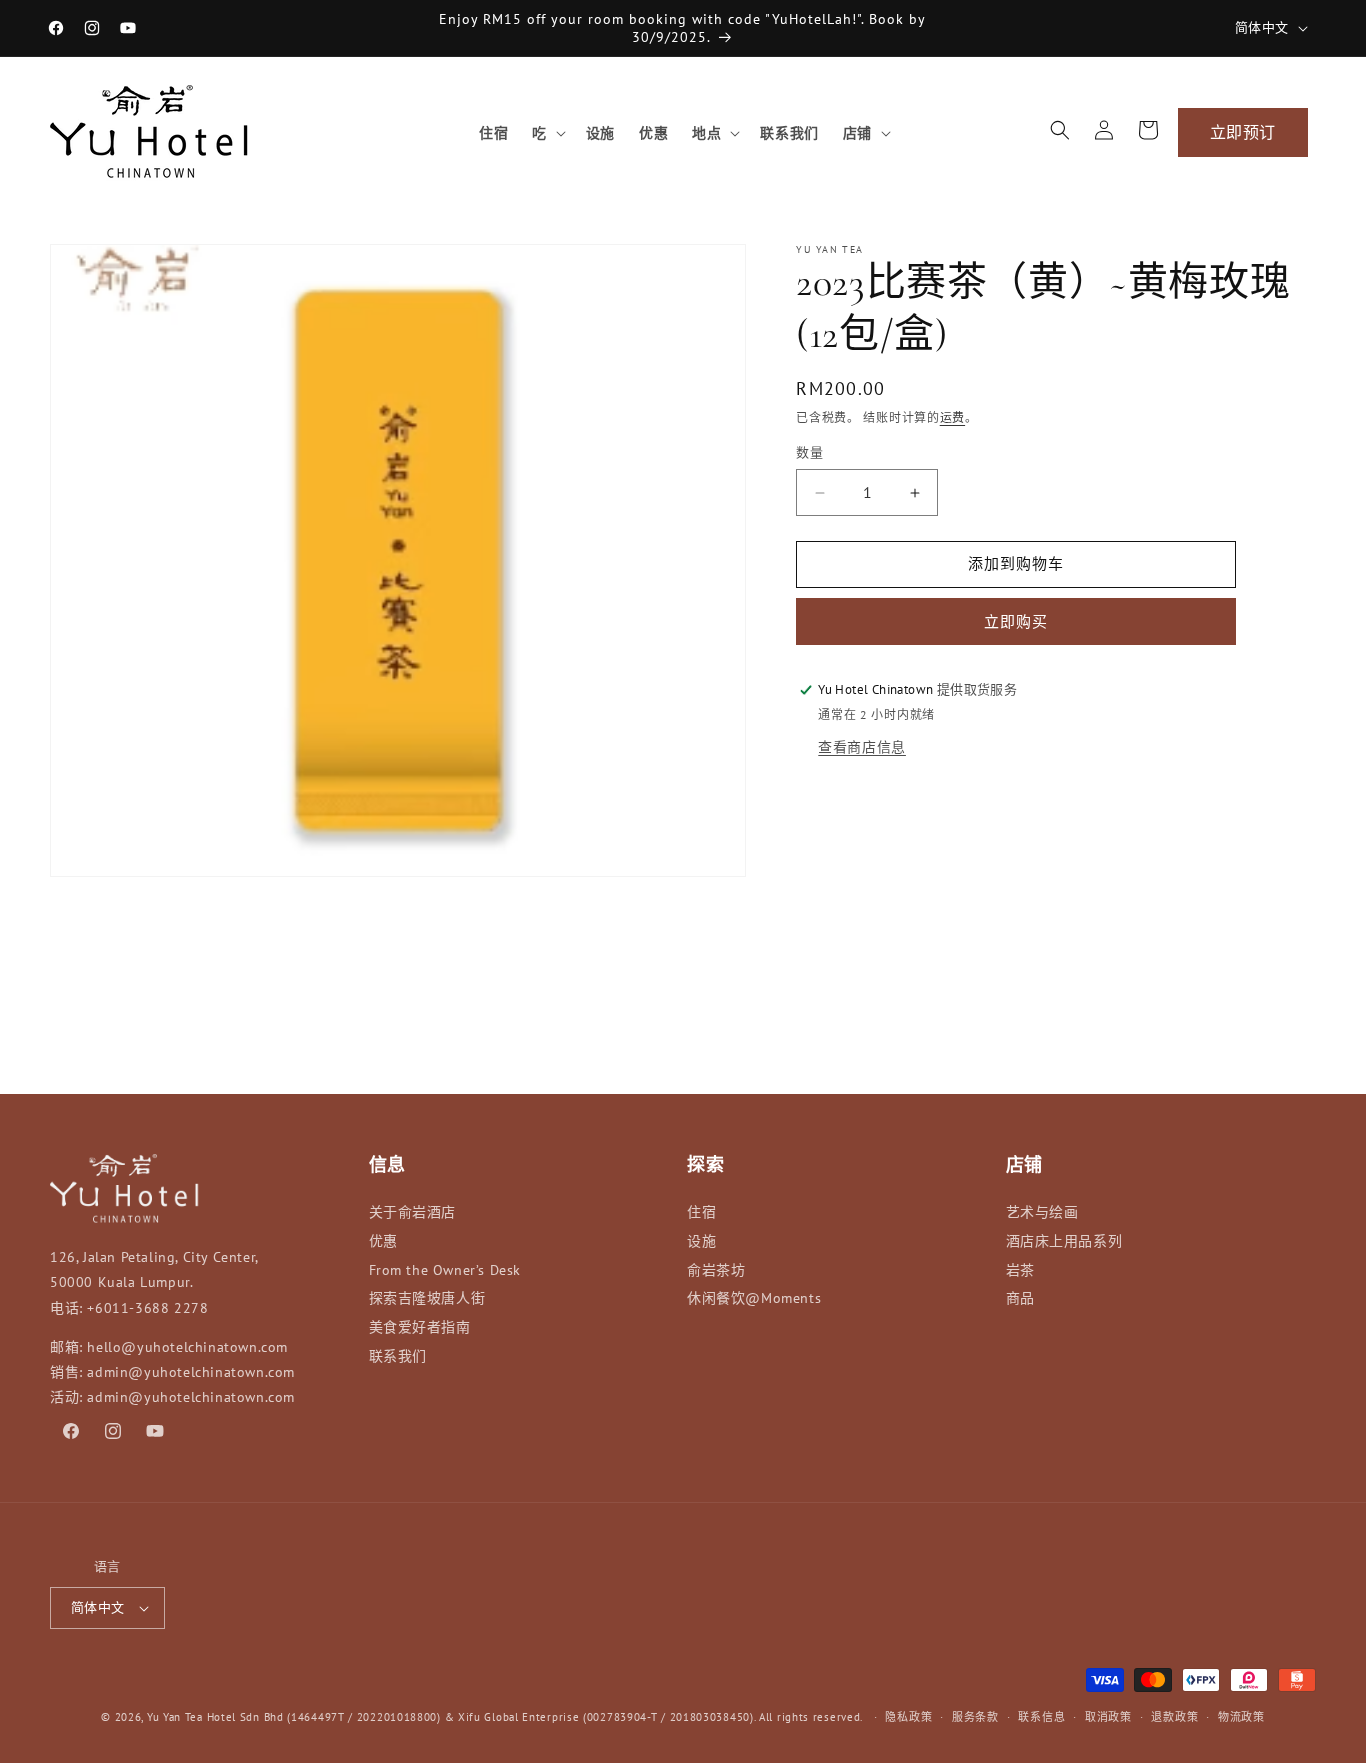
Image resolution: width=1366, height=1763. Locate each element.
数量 (809, 453)
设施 (701, 1241)
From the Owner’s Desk (445, 1270)
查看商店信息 (862, 747)
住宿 (701, 1212)
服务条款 (975, 1717)
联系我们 (398, 1356)
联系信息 (1041, 1717)
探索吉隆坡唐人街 (427, 1298)
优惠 (383, 1241)
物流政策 (1241, 1717)
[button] (547, 133)
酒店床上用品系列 (1064, 1241)
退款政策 (1174, 1717)
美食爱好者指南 (420, 1327)
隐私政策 (908, 1717)
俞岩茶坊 (716, 1270)
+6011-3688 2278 (147, 1308)
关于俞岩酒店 (413, 1212)
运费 (952, 417)
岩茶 (1020, 1270)
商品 (1020, 1298)
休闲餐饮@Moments (754, 1298)
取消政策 (1108, 1717)
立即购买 (1016, 621)
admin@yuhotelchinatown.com (191, 1372)
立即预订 (1243, 132)
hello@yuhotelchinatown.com (187, 1347)
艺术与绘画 (1042, 1212)
